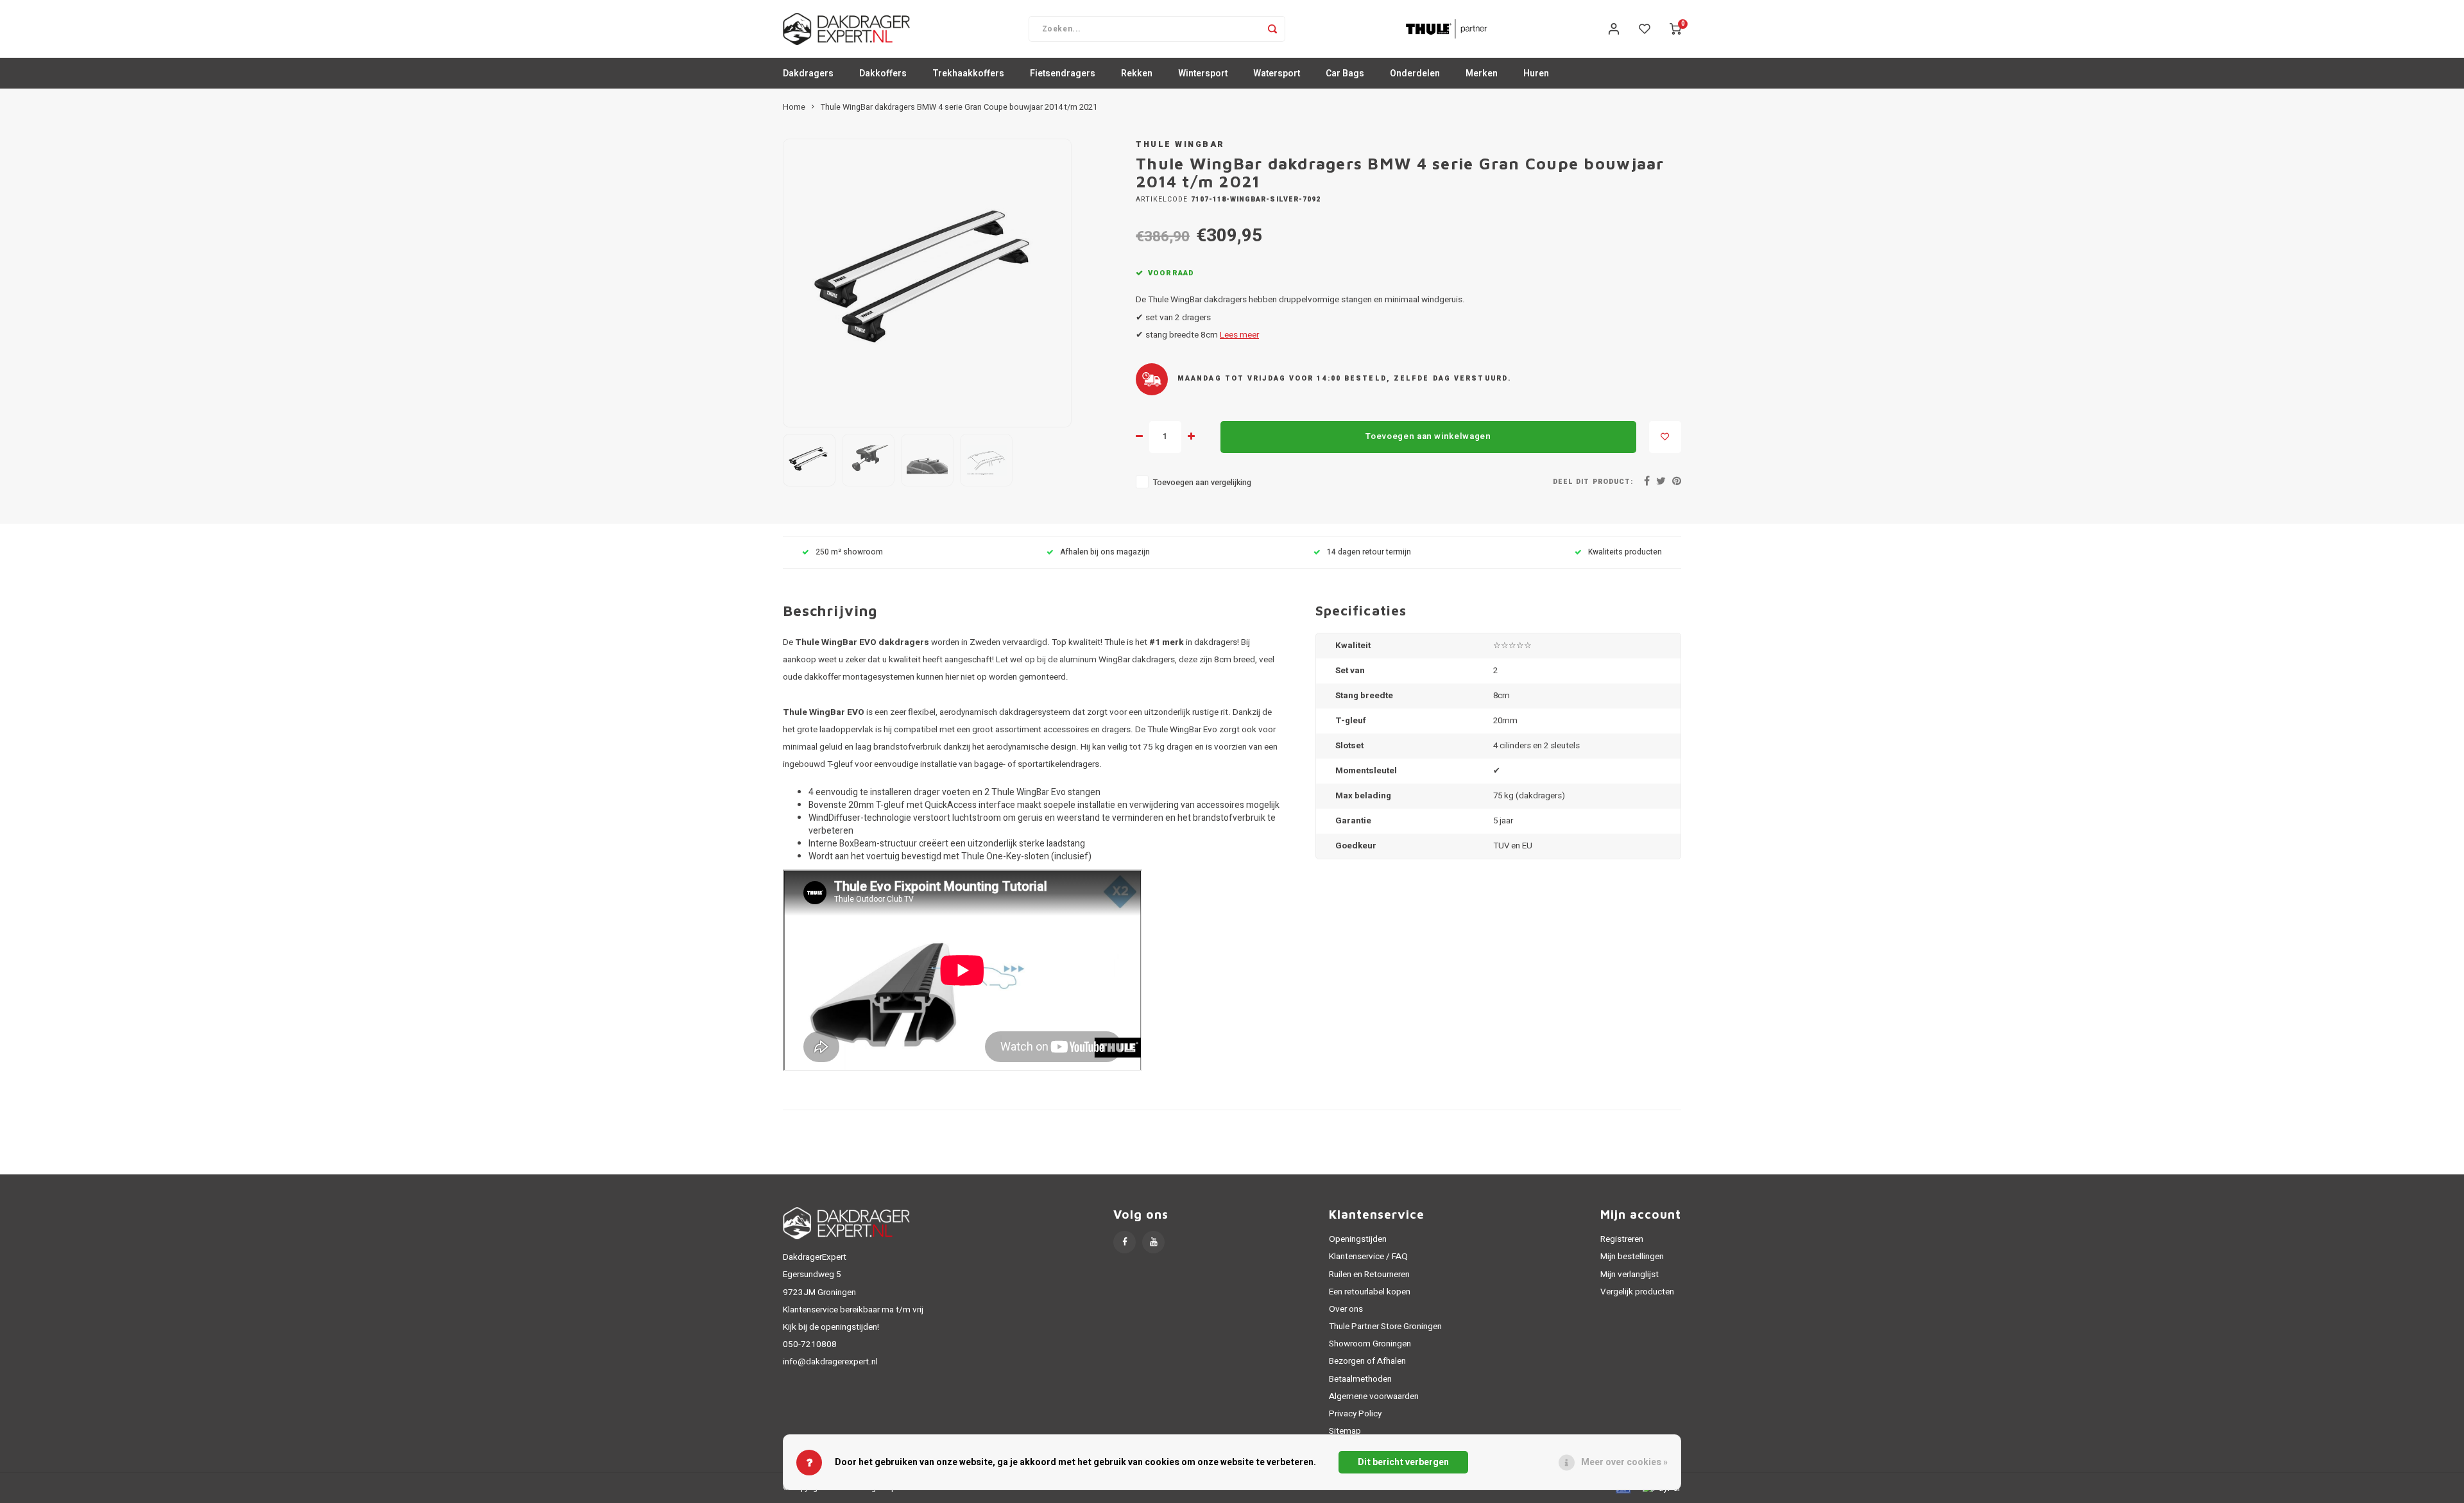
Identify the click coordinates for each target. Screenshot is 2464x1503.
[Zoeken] (1272, 29)
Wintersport (1203, 73)
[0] (1675, 29)
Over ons (1346, 1309)
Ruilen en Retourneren (1369, 1275)
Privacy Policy (1355, 1414)
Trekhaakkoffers (968, 73)
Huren (1536, 73)
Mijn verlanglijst (1630, 1275)
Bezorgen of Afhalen (1367, 1361)
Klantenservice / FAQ (1368, 1257)
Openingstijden (1358, 1239)
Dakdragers (808, 73)
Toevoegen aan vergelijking (1202, 483)
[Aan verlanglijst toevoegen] (1665, 437)
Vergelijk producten (1637, 1292)
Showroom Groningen (1370, 1344)
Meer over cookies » (1624, 1462)
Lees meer (1239, 335)
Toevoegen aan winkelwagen (1428, 436)
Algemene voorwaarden (1374, 1396)
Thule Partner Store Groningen (1385, 1327)
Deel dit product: (1593, 482)
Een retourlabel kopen (1370, 1292)
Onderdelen (1415, 73)
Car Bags (1345, 73)
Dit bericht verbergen (1403, 1462)
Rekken (1137, 73)
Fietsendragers (1063, 73)
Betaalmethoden (1360, 1379)
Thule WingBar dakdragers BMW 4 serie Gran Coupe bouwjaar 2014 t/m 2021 (959, 107)
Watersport (1277, 73)
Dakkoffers (883, 73)
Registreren (1622, 1239)
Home (794, 107)
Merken (1482, 73)
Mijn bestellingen (1632, 1257)
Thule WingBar (1180, 144)
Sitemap (1345, 1431)
